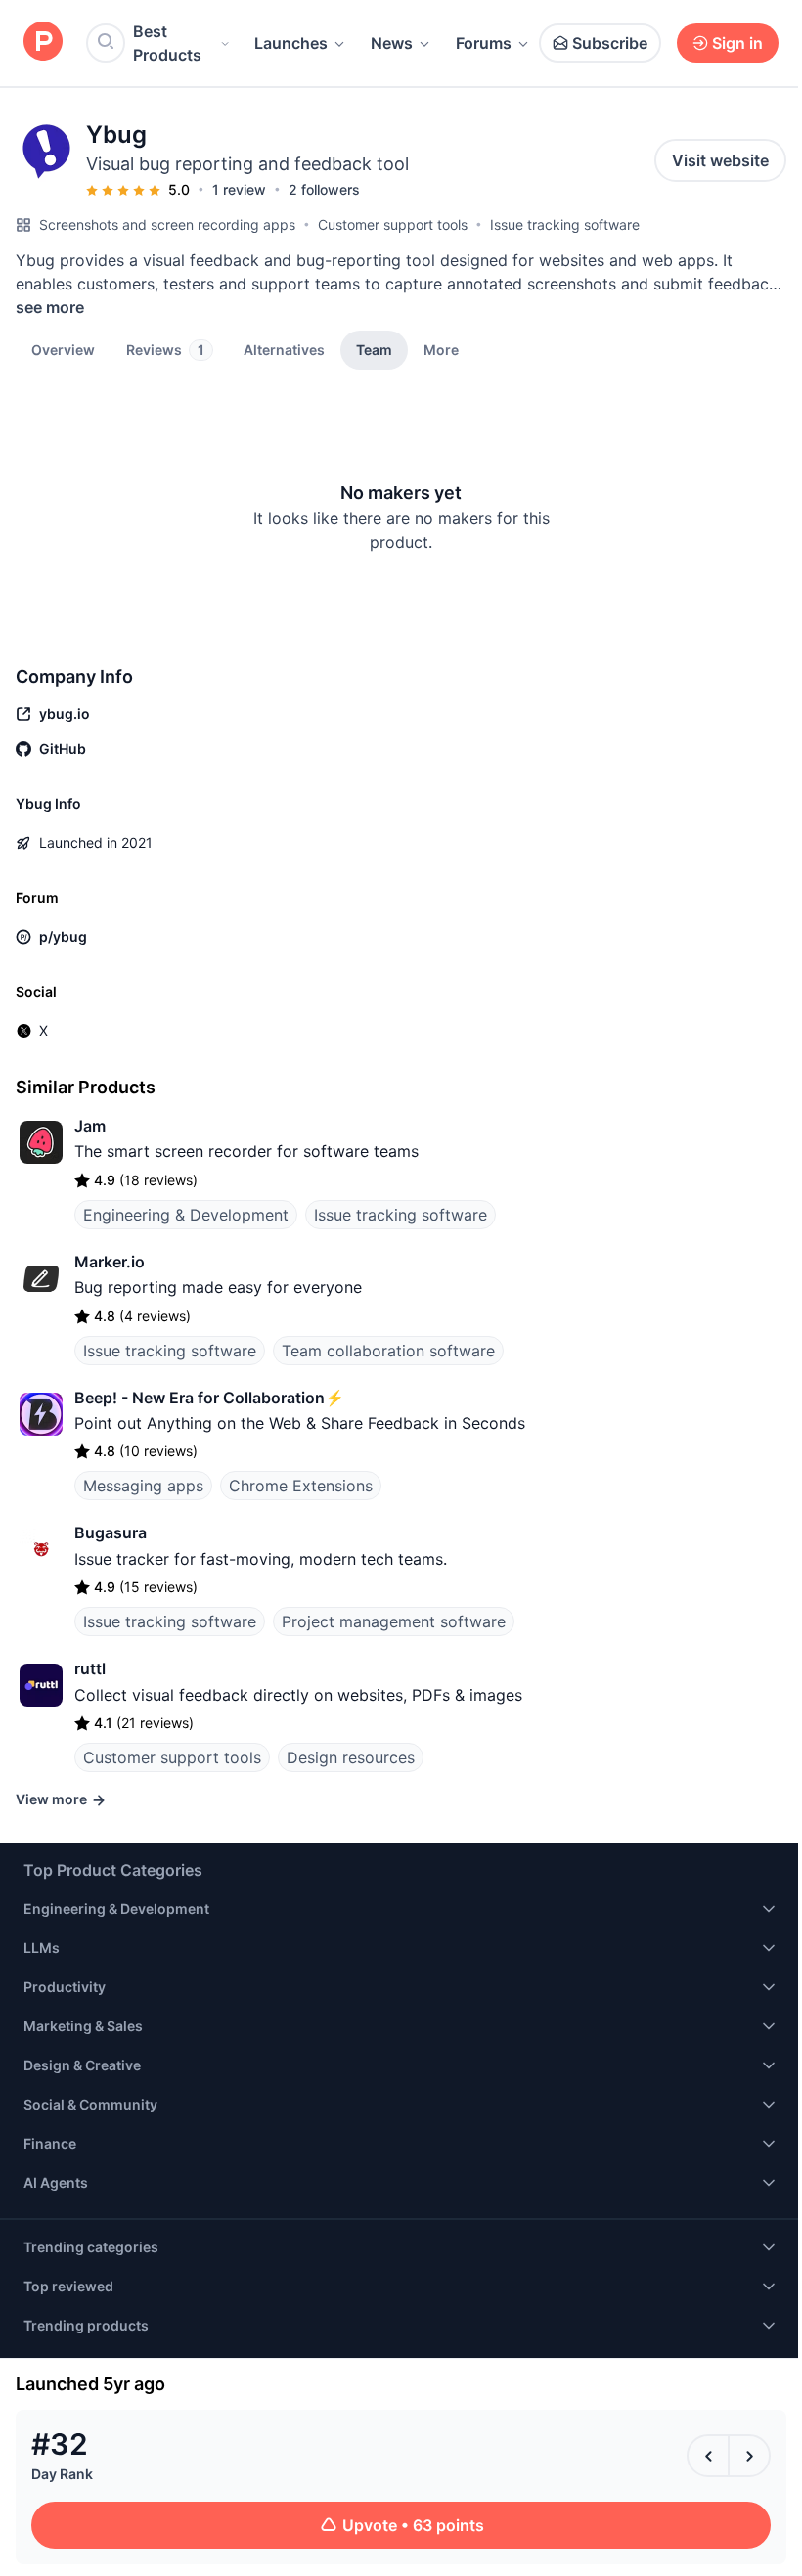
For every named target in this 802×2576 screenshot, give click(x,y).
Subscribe (610, 43)
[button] (441, 349)
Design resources (351, 1757)
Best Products (167, 43)
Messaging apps (143, 1486)
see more (50, 307)
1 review (239, 189)
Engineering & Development (186, 1215)
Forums (484, 43)
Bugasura (111, 1532)
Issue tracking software (565, 224)
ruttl (90, 1668)
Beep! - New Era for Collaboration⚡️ (209, 1398)
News (392, 43)
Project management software (394, 1621)
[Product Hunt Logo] (43, 43)
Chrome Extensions (301, 1486)
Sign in (737, 43)
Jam (90, 1126)
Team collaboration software (388, 1351)
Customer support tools (393, 224)
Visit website (720, 160)
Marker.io (110, 1262)
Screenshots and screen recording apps (167, 224)
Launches (291, 43)
